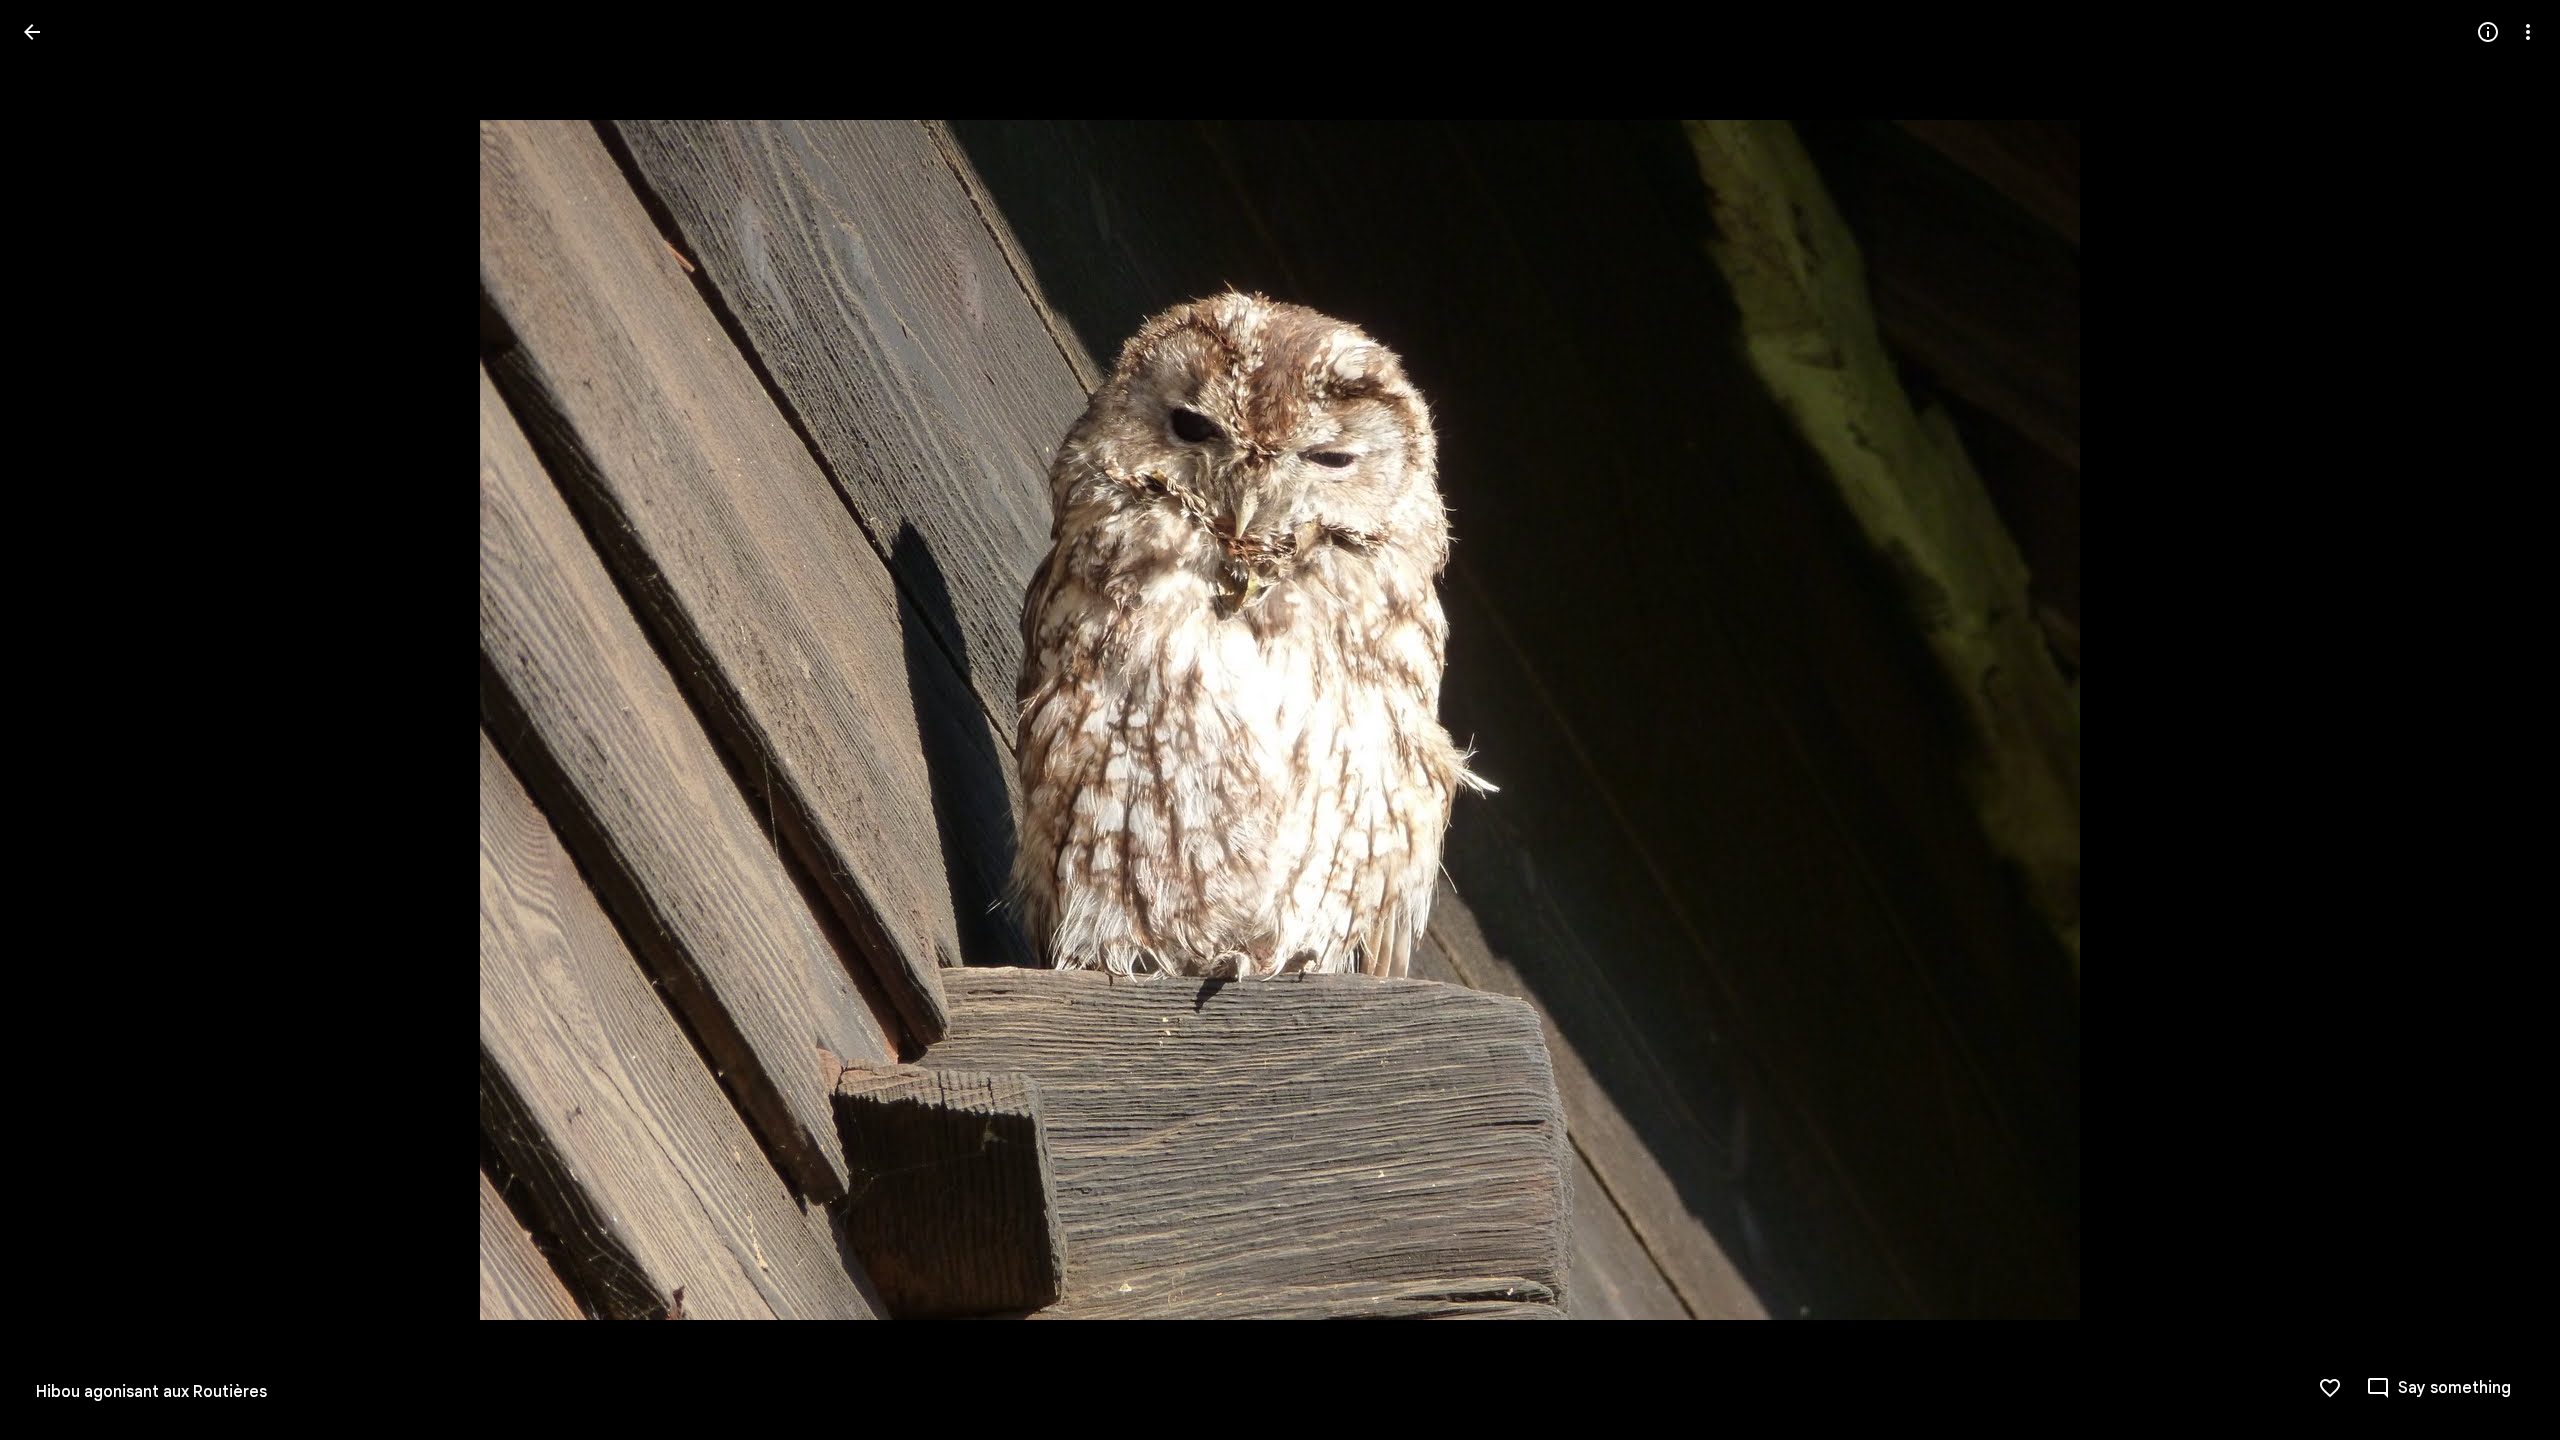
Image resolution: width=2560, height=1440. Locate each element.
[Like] (2330, 1388)
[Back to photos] (32, 32)
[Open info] (2488, 32)
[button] (56, 720)
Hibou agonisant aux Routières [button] (151, 1392)
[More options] (2528, 32)
